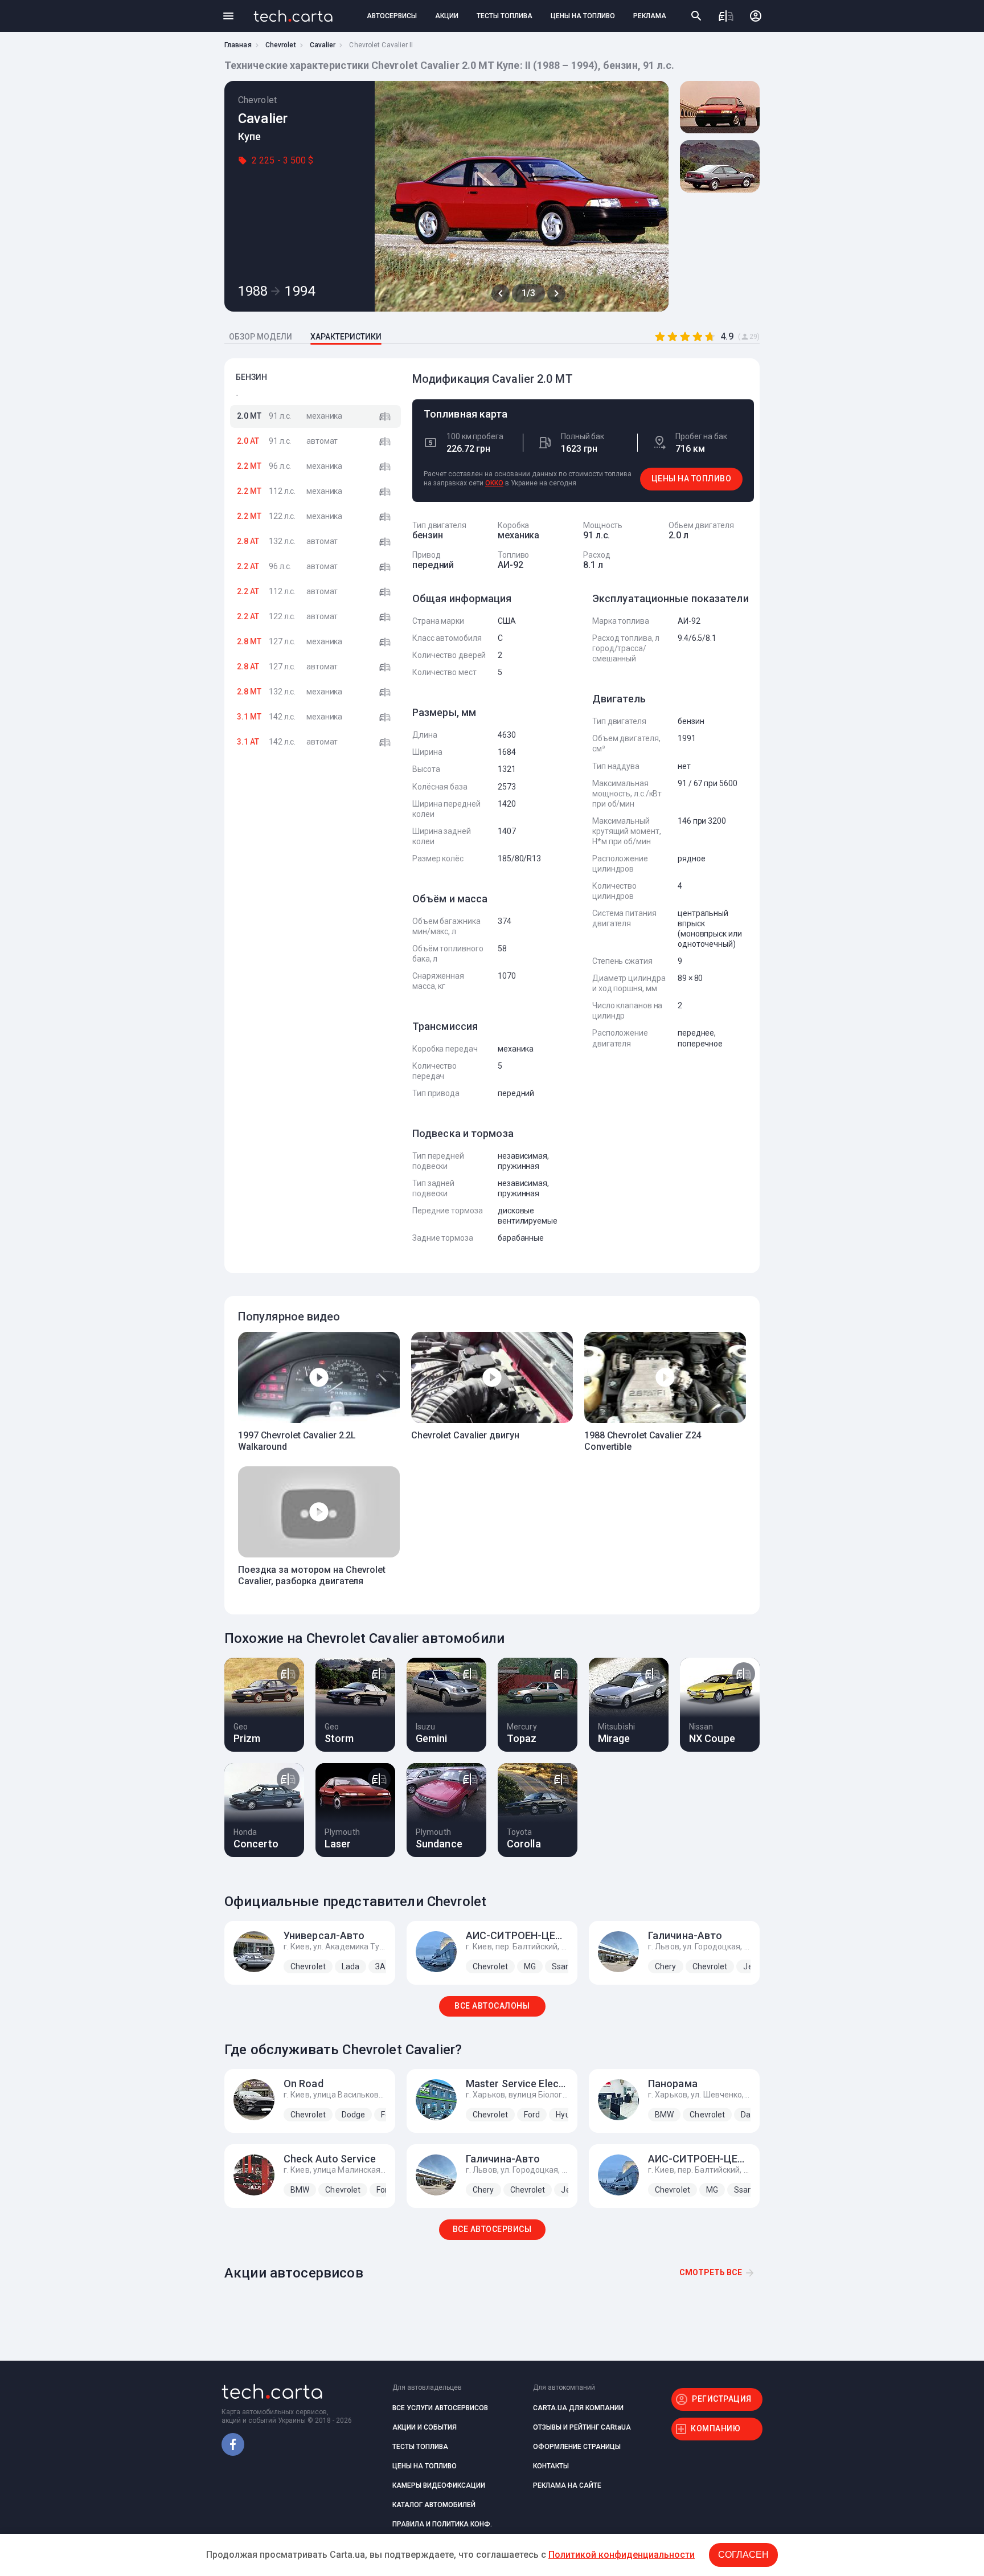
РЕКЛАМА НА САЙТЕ (567, 2485)
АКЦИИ (447, 16)
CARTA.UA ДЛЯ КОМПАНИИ (578, 2408)
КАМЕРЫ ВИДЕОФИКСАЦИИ (439, 2485)
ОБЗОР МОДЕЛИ (261, 337)
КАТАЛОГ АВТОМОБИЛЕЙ (434, 2505)
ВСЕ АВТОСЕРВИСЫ (492, 2229)
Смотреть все (711, 2272)
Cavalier (323, 45)
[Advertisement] (315, 943)
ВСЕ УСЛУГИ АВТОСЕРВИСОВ (440, 2408)
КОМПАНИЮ (716, 2428)
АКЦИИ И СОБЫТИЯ (425, 2427)
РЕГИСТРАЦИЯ (722, 2399)
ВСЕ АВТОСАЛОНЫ (492, 2006)
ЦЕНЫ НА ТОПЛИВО (583, 16)
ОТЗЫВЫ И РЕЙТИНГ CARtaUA (582, 2427)
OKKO (494, 483)
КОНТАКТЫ (551, 2466)
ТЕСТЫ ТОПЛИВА (505, 16)
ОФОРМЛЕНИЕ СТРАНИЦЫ (577, 2447)
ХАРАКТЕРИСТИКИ (346, 337)
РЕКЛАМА (650, 16)
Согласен (743, 2555)
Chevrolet (281, 45)
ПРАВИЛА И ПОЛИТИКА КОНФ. (442, 2524)
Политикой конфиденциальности (622, 2555)
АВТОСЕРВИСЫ (392, 16)
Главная (238, 45)
